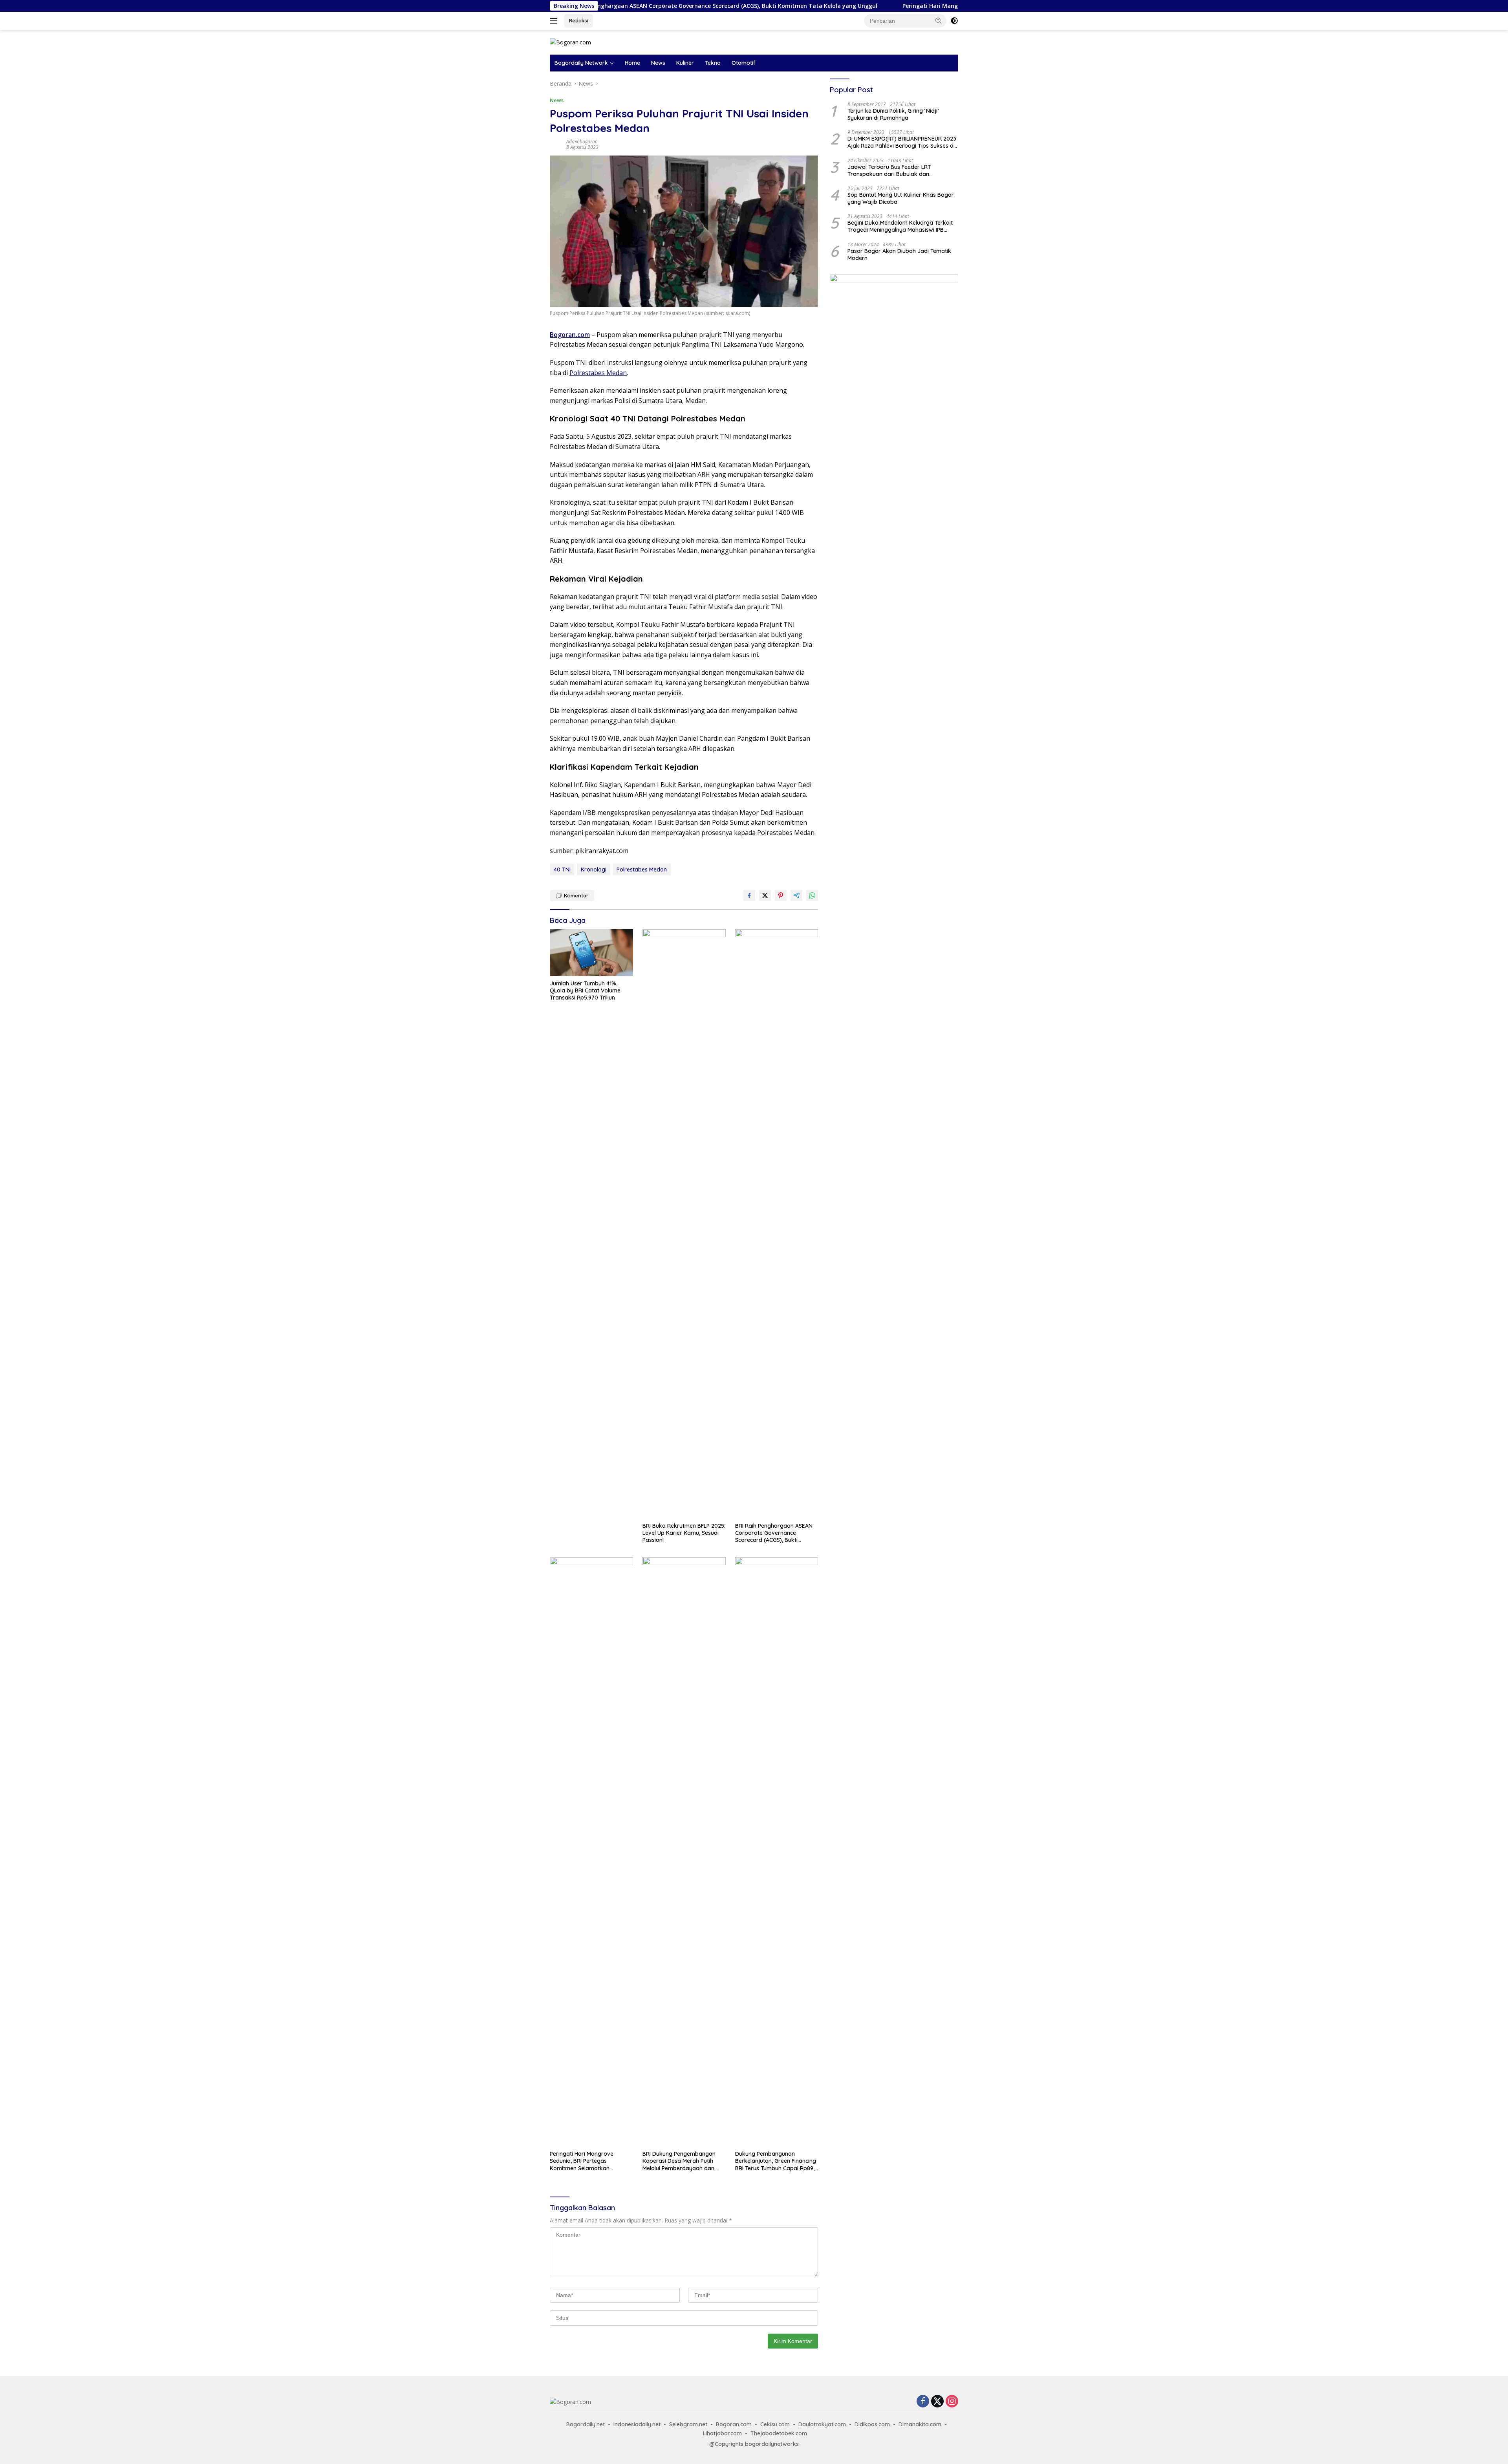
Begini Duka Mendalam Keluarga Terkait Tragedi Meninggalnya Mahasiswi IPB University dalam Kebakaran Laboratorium (900, 226)
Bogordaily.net (586, 2424)
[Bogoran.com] (570, 42)
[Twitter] (937, 2402)
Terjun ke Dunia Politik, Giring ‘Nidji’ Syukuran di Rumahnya (893, 114)
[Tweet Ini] (765, 895)
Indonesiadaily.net (637, 2424)
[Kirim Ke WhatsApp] (812, 895)
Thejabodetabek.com (779, 2433)
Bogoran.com (734, 2424)
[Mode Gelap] (954, 21)
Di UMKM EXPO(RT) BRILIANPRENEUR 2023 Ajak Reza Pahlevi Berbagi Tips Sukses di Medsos (902, 142)
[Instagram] (952, 2402)
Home (632, 63)
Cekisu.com (775, 2424)
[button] (939, 20)
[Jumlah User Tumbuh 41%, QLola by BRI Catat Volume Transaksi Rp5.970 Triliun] (591, 953)
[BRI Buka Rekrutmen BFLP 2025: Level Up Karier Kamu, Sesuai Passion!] (684, 1224)
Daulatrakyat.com (822, 2424)
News (658, 63)
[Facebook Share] (749, 895)
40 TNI (562, 870)
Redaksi (579, 20)
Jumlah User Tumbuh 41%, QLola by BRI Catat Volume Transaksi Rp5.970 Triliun (585, 990)
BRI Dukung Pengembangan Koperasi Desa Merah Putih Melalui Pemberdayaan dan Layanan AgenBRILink (679, 2161)
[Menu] (555, 21)
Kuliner (685, 63)
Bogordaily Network (581, 63)
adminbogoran (582, 142)
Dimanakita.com (920, 2424)
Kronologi (594, 870)
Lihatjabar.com (722, 2433)
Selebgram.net (688, 2424)
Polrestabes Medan (598, 373)
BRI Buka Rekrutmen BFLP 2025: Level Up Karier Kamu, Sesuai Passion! (684, 1533)
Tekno (713, 63)
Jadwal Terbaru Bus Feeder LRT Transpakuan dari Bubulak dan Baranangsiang (889, 170)
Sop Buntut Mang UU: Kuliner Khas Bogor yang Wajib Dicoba (901, 198)
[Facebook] (923, 2402)
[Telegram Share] (796, 895)
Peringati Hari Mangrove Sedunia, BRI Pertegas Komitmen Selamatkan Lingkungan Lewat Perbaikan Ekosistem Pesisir (847, 6)
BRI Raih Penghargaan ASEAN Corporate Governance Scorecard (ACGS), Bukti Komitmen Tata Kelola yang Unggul (774, 1533)
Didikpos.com (872, 2424)
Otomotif (744, 63)
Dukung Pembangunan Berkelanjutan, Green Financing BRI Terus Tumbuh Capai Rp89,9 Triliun (776, 2161)
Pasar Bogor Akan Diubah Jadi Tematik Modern (899, 254)
